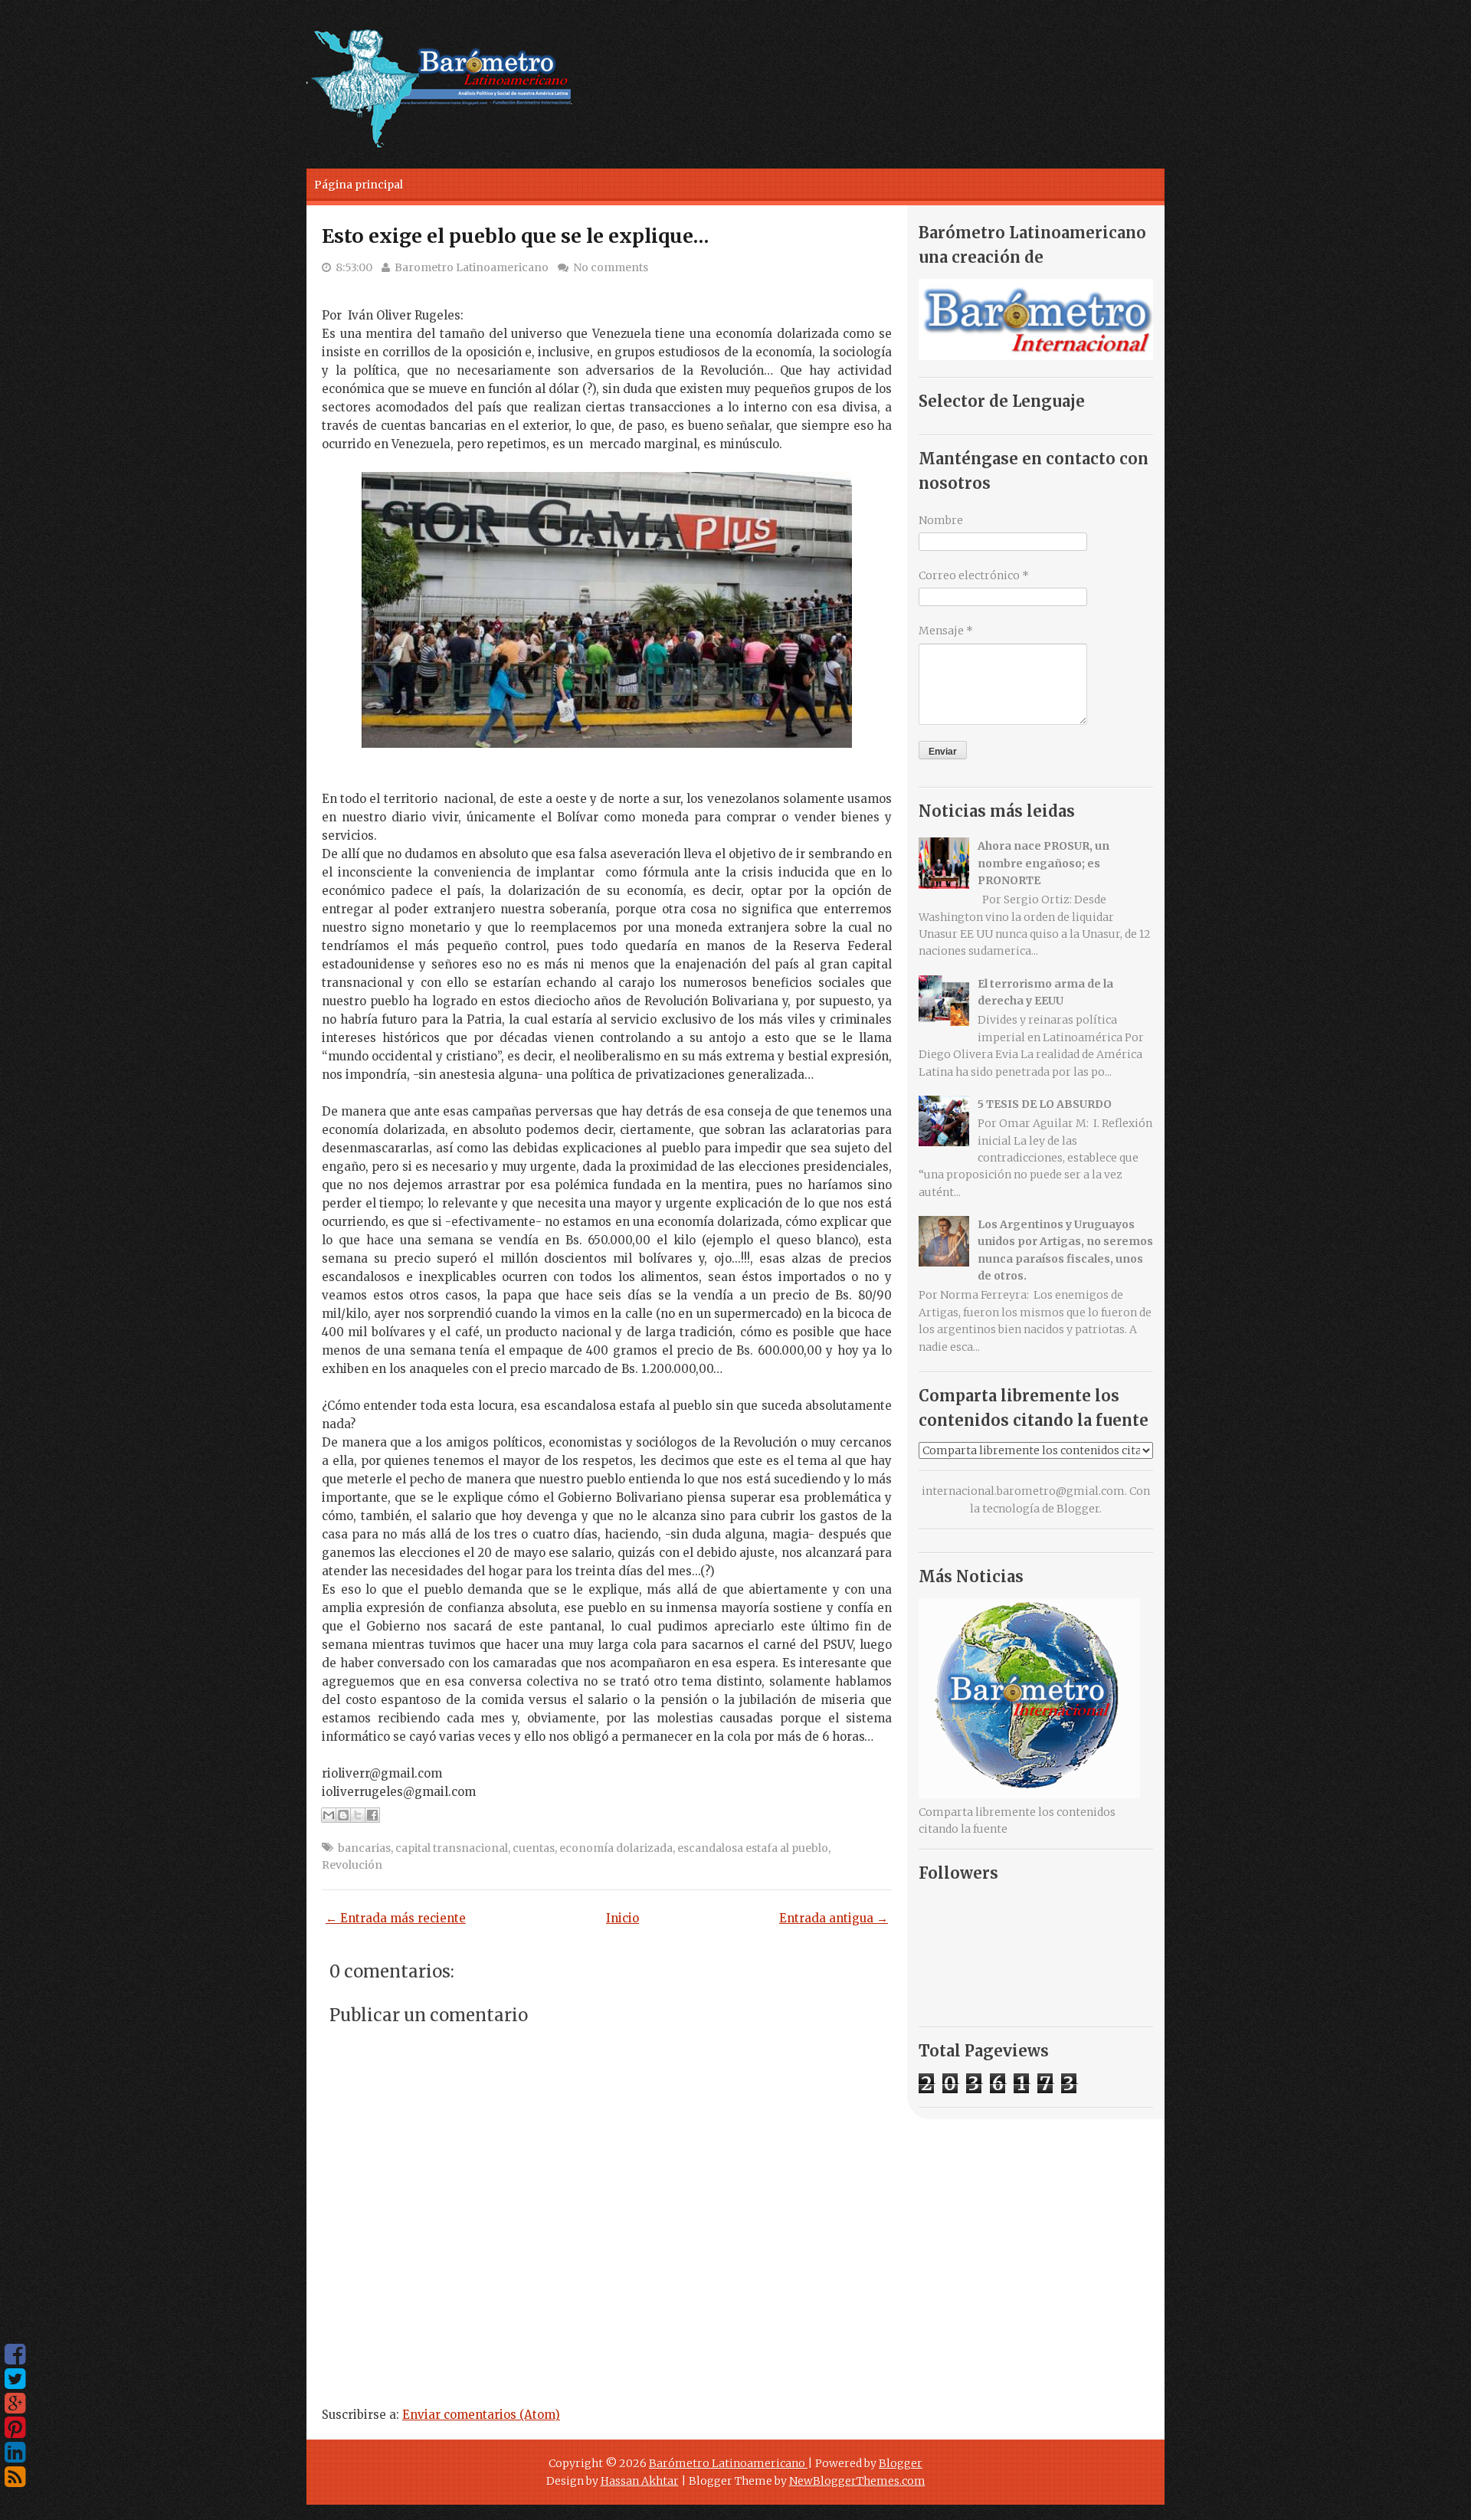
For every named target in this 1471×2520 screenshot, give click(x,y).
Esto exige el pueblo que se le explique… (515, 236)
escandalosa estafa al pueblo (753, 1848)
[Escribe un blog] (343, 1815)
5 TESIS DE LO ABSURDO (1045, 1104)
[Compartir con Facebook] (372, 1815)
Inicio (622, 1918)
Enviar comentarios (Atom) (481, 2415)
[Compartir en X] (358, 1815)
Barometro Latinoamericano (472, 267)
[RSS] (15, 2477)
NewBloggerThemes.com (857, 2481)
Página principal (359, 185)
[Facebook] (15, 2355)
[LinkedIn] (15, 2453)
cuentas (534, 1848)
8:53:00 (354, 267)
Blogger (1078, 1509)
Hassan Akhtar (640, 2481)
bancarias (364, 1848)
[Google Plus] (15, 2404)
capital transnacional (452, 1848)
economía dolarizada (616, 1848)
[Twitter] (15, 2379)
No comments (611, 267)
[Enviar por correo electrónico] (329, 1815)
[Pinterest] (15, 2428)
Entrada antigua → (834, 1918)
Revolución (352, 1865)
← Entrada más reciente (396, 1918)
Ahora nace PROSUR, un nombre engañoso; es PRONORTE (1043, 863)
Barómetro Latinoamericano (728, 2463)
